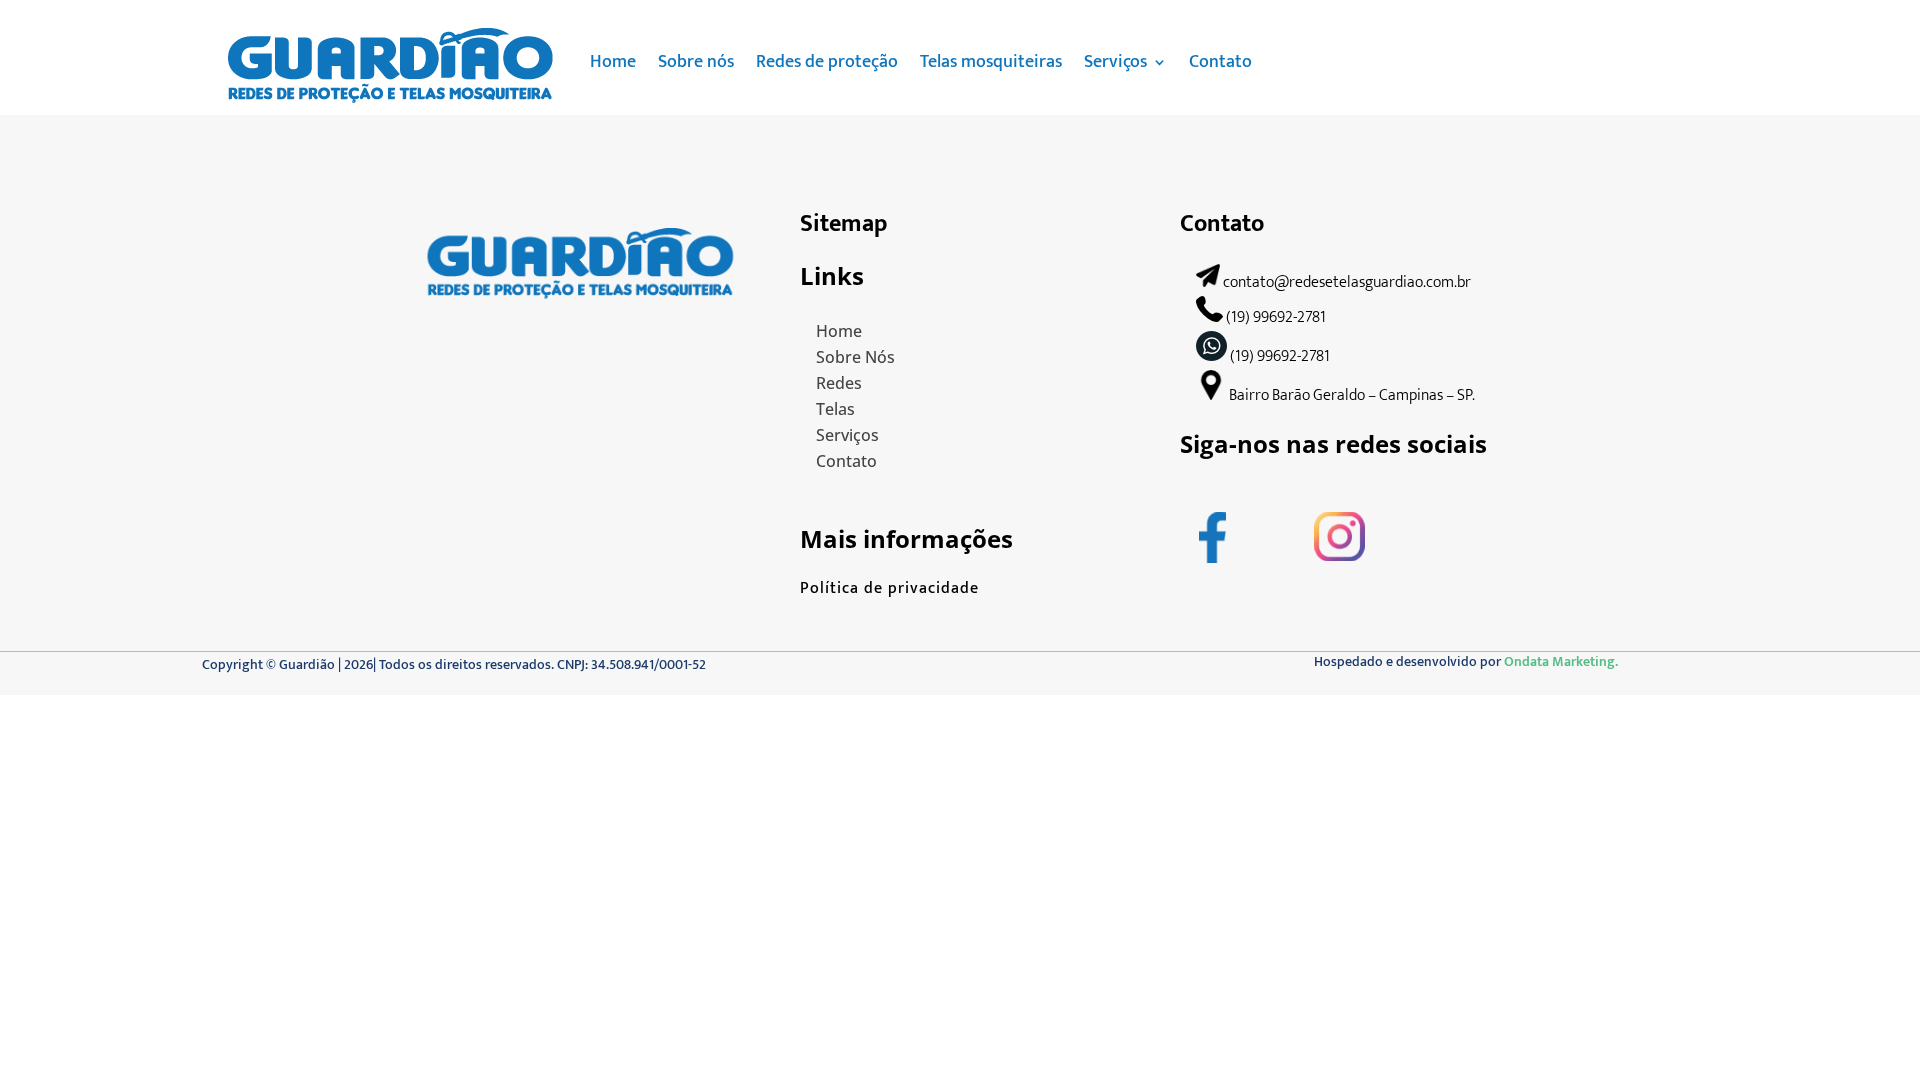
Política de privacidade (889, 588)
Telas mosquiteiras (991, 62)
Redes (839, 383)
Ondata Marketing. (1561, 661)
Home (613, 62)
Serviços (1115, 62)
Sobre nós (696, 62)
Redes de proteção (827, 62)
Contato (1220, 62)
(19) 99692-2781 (1471, 72)
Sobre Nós (855, 357)
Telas (835, 409)
